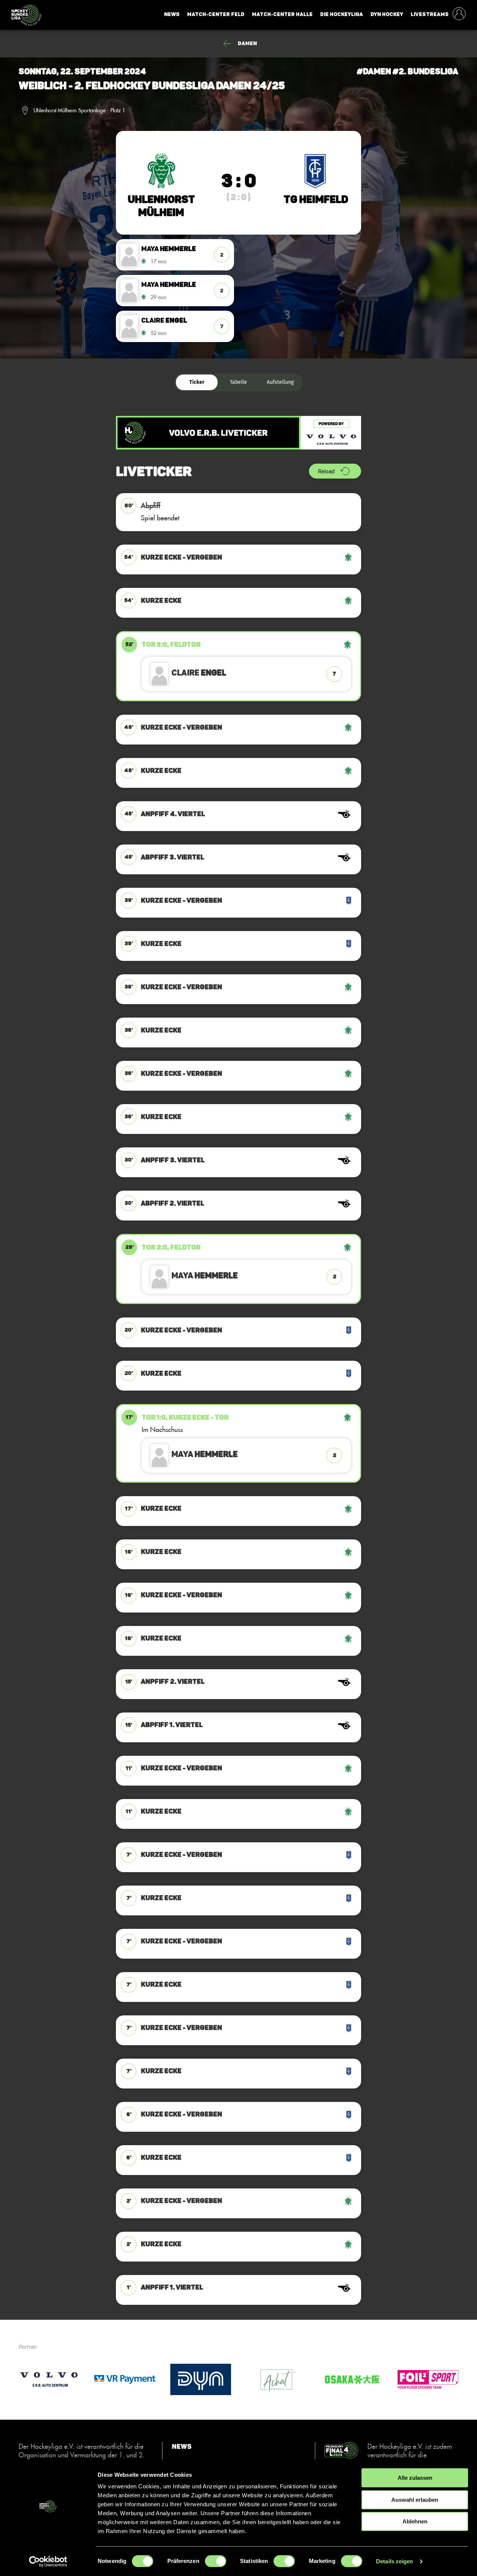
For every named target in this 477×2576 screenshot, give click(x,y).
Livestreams (430, 14)
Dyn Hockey (387, 14)
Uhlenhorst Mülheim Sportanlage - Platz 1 (79, 110)
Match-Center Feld (216, 14)
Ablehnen (415, 2521)
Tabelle (238, 382)
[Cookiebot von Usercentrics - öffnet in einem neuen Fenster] (48, 2561)
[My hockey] (459, 15)
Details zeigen (394, 2561)
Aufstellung (280, 382)
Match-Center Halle (282, 14)
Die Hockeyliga (342, 14)
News (172, 14)
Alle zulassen (415, 2478)
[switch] (216, 2561)
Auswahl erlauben (415, 2500)
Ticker (197, 382)
